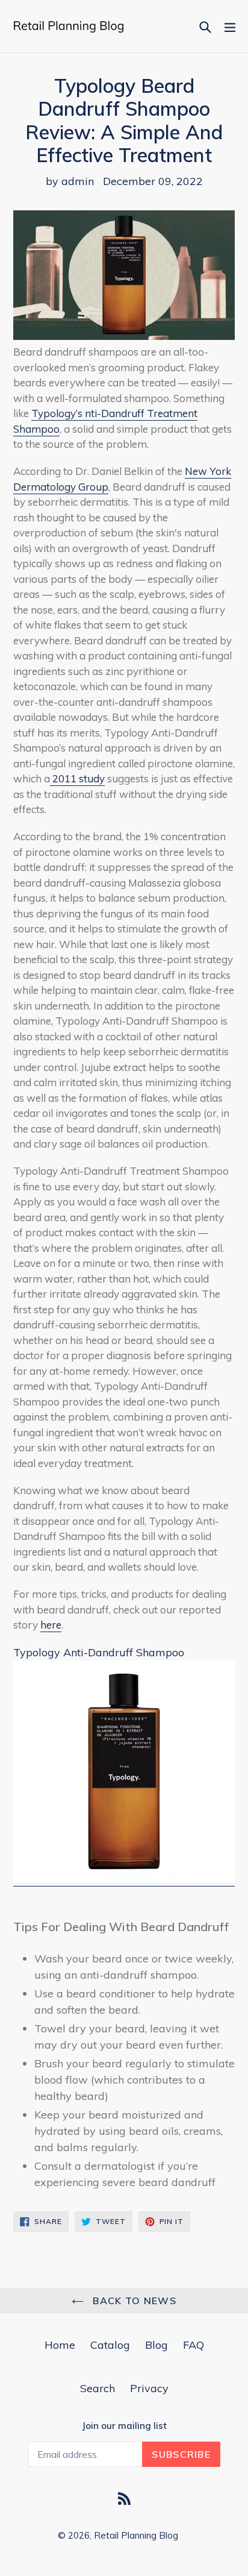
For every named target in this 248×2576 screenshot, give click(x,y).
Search (98, 2388)
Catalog (110, 2345)
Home (60, 2345)
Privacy (149, 2388)
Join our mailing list (124, 2426)
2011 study (77, 778)
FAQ (194, 2345)
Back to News (133, 2301)
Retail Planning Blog (136, 2535)
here (51, 1625)
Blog (157, 2345)
